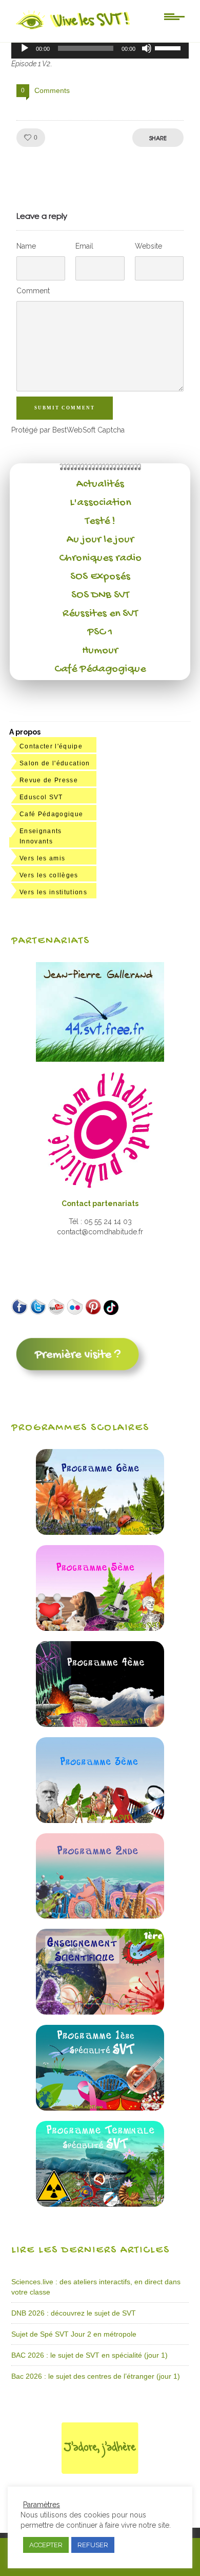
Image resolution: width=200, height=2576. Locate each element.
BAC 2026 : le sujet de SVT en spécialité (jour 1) (89, 2355)
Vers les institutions (53, 892)
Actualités (100, 484)
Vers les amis (42, 858)
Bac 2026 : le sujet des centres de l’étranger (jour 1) (96, 2376)
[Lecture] (25, 48)
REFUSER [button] (93, 2545)
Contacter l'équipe (51, 746)
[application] (100, 48)
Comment (33, 291)
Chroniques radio (100, 558)
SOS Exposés (100, 577)
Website (148, 246)
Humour (100, 651)
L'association (100, 503)
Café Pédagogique (100, 669)
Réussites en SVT (100, 614)
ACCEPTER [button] (46, 2545)
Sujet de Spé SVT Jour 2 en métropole (74, 2334)
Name (26, 246)
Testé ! (100, 521)
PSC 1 (100, 632)
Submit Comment (65, 408)
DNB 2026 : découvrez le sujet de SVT (74, 2313)
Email (84, 246)
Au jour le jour (100, 540)
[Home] (74, 29)
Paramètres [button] (42, 2505)
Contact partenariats (100, 1204)
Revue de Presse (49, 780)
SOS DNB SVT (100, 595)
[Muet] (147, 48)
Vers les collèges (49, 875)
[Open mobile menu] (174, 16)
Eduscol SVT (41, 797)
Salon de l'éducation (55, 763)
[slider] (169, 47)
